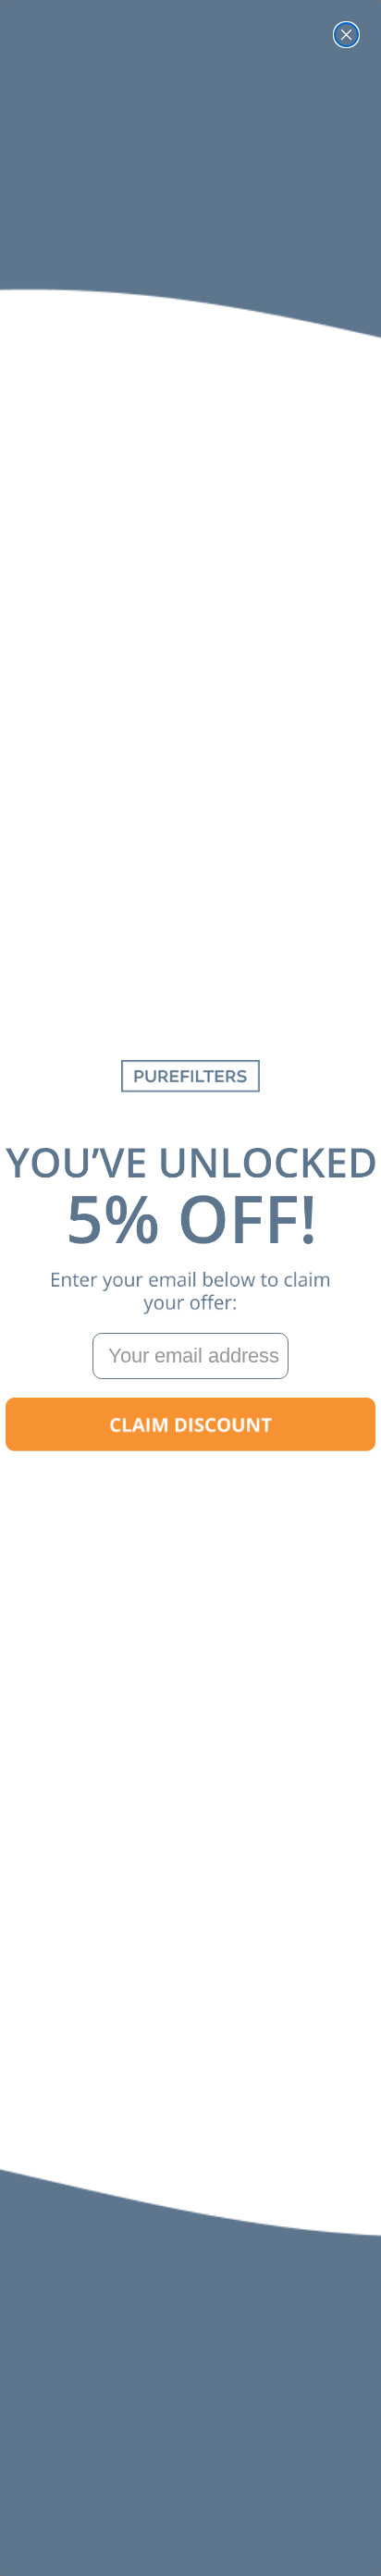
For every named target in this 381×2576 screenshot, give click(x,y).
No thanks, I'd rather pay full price (190, 1483)
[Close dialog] (346, 35)
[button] (190, 1424)
